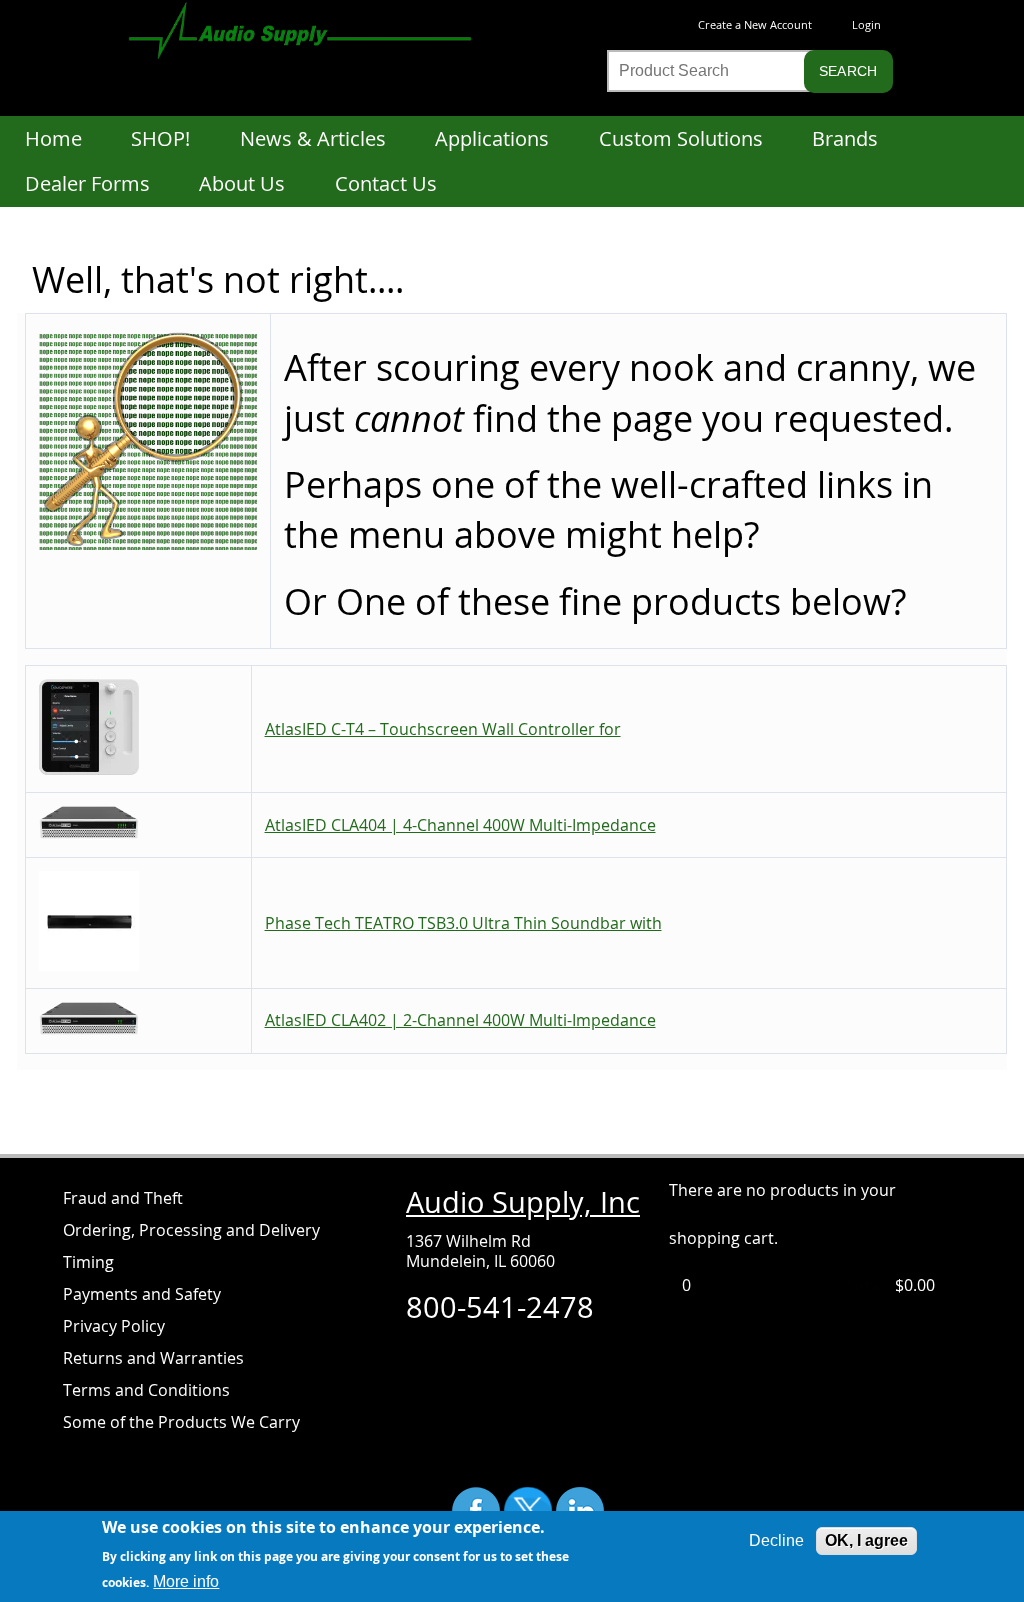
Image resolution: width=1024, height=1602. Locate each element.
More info (186, 1581)
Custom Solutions (681, 138)
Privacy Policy (114, 1326)
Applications (492, 138)
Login (866, 24)
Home (53, 138)
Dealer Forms (87, 183)
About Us (242, 183)
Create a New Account (755, 24)
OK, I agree (866, 1540)
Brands (845, 138)
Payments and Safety (142, 1294)
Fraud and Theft (123, 1198)
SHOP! (160, 138)
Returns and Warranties (153, 1358)
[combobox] (725, 71)
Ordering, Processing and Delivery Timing (191, 1246)
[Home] (320, 34)
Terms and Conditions (146, 1390)
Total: (868, 1285)
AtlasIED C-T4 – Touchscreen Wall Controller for (443, 729)
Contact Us (386, 183)
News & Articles (313, 138)
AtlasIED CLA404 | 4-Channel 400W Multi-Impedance (460, 825)
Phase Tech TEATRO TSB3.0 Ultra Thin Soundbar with (463, 923)
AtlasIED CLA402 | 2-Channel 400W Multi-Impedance (460, 1020)
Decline (776, 1540)
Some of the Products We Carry (181, 1422)
